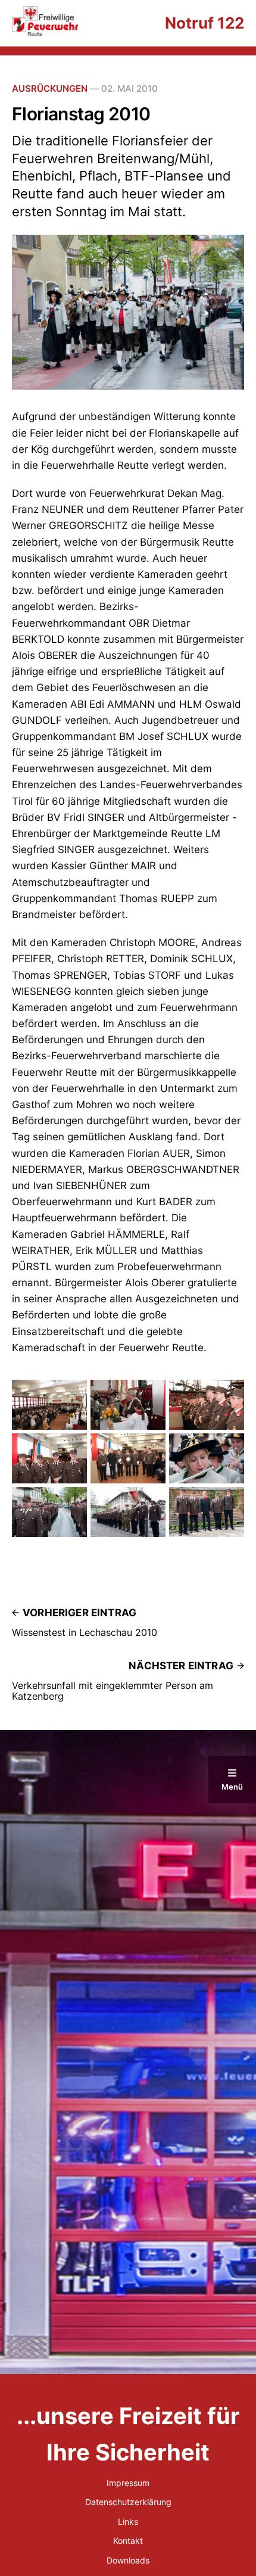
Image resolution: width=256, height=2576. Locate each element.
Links (128, 2521)
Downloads (128, 2560)
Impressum (128, 2483)
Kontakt (128, 2541)
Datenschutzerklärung (128, 2502)
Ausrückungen (50, 88)
